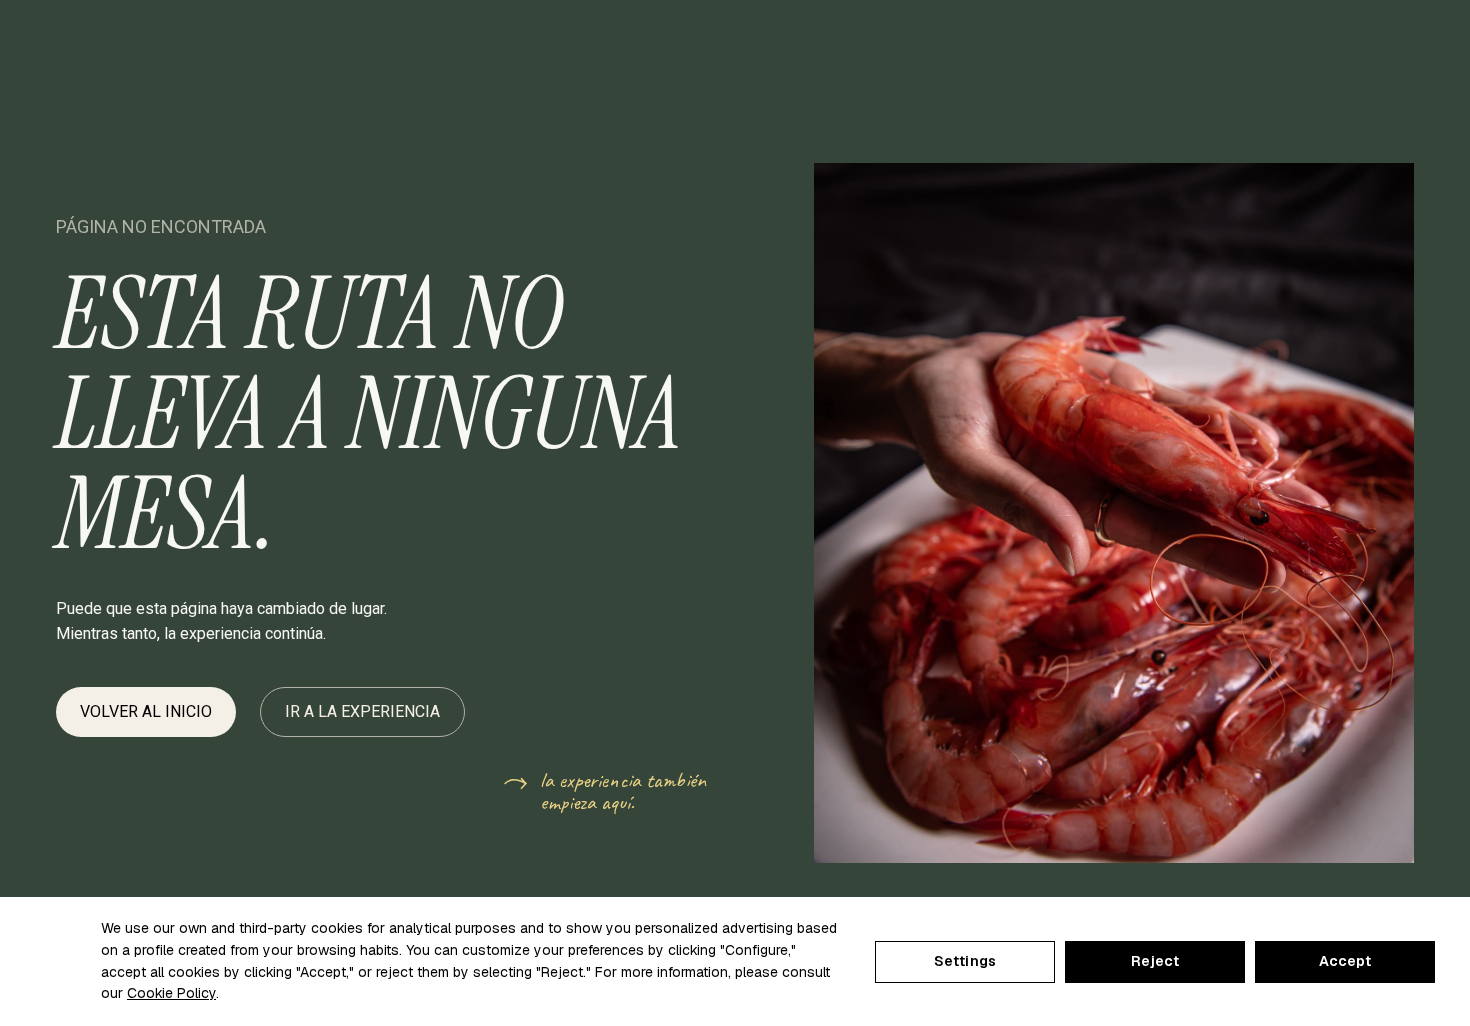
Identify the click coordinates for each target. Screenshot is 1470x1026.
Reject (1155, 961)
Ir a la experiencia (362, 711)
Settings (965, 961)
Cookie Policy (171, 993)
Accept (1345, 961)
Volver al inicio (146, 711)
